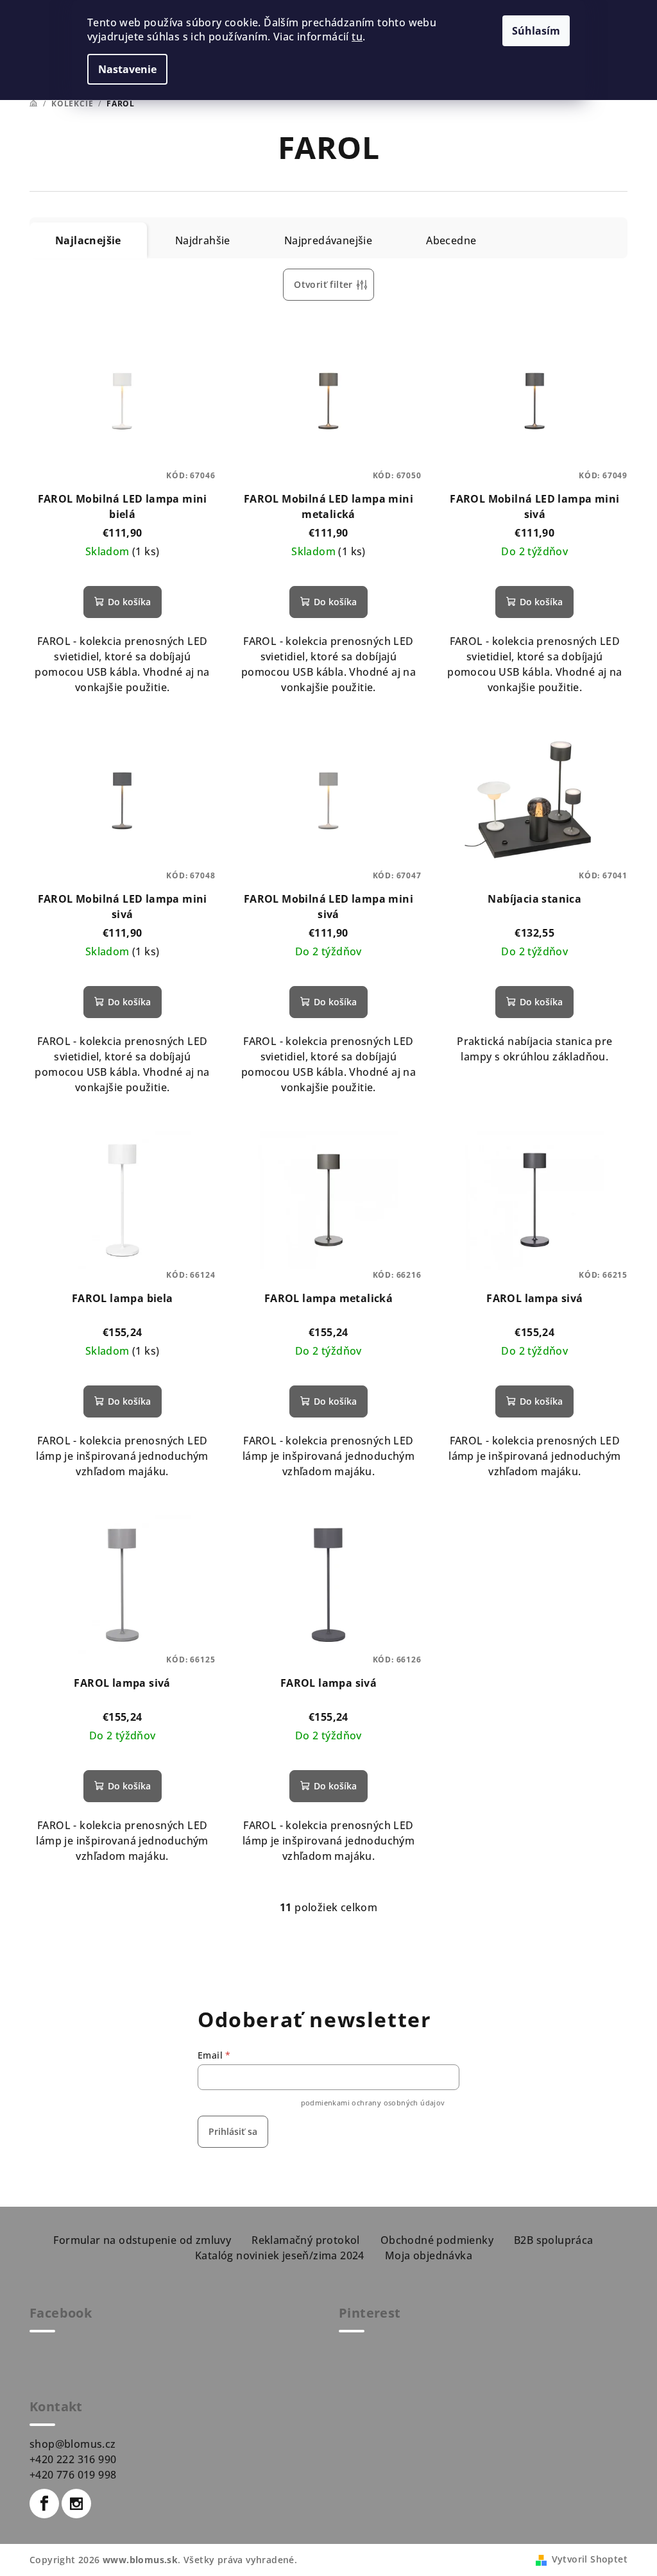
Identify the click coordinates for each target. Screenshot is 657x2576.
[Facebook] (44, 2504)
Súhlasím (536, 31)
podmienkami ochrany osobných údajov (373, 2103)
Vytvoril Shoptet (590, 2559)
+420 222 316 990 (73, 2459)
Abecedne (451, 240)
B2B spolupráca (554, 2240)
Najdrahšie (203, 240)
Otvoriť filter (323, 284)
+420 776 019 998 (73, 2475)
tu (357, 37)
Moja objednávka (429, 2255)
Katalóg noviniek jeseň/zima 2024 (280, 2255)
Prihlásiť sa (233, 2131)
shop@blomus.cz (73, 2444)
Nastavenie (127, 69)
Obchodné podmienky (437, 2240)
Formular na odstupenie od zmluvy (142, 2240)
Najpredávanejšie (328, 240)
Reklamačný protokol (306, 2240)
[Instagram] (76, 2504)
